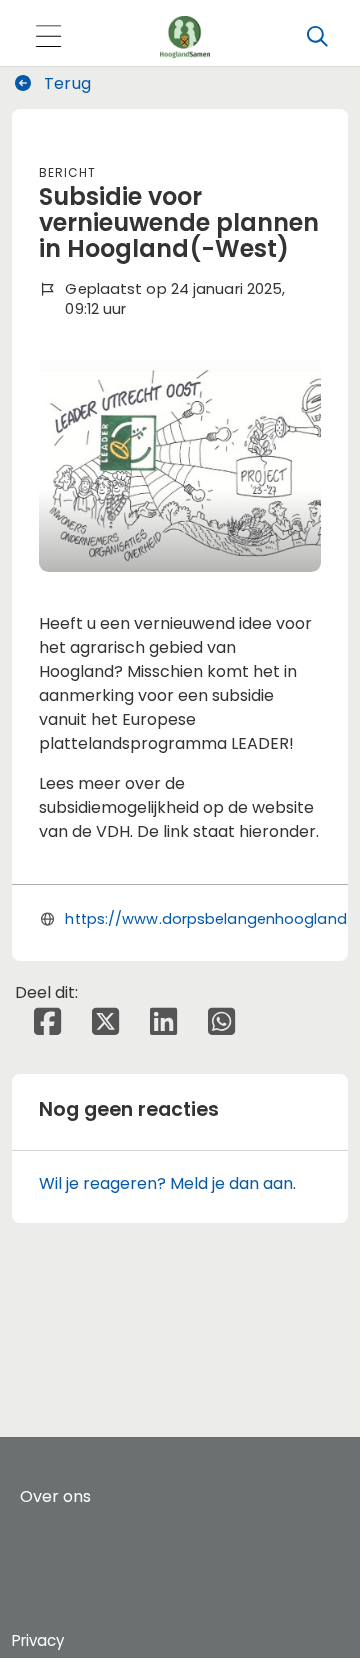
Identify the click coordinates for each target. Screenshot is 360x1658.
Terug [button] (65, 83)
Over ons (55, 1496)
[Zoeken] (317, 37)
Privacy (38, 1640)
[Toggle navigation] (48, 37)
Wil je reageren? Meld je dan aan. (167, 1183)
